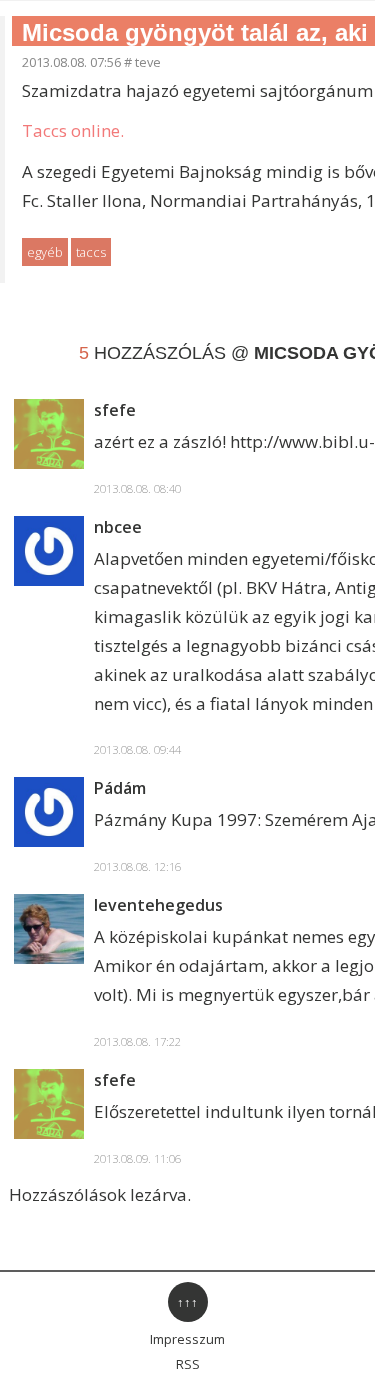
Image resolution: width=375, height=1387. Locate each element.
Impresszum (187, 1339)
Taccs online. (73, 130)
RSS (188, 1364)
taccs (91, 252)
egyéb (45, 252)
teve (148, 62)
